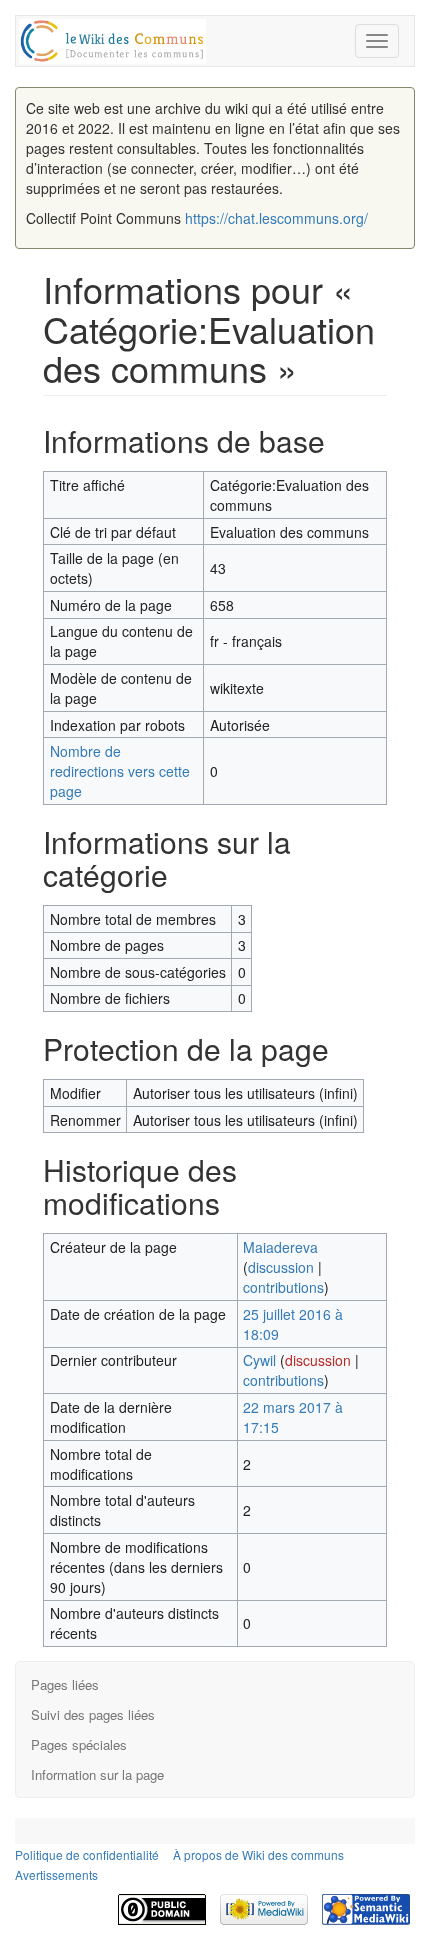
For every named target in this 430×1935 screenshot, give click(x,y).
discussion (281, 1267)
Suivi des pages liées (93, 1714)
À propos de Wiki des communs (258, 1854)
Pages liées (65, 1684)
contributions (283, 1287)
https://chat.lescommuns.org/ (276, 218)
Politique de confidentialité (87, 1854)
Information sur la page (97, 1774)
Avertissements (56, 1874)
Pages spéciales (79, 1744)
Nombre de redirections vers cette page (120, 771)
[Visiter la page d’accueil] (112, 38)
